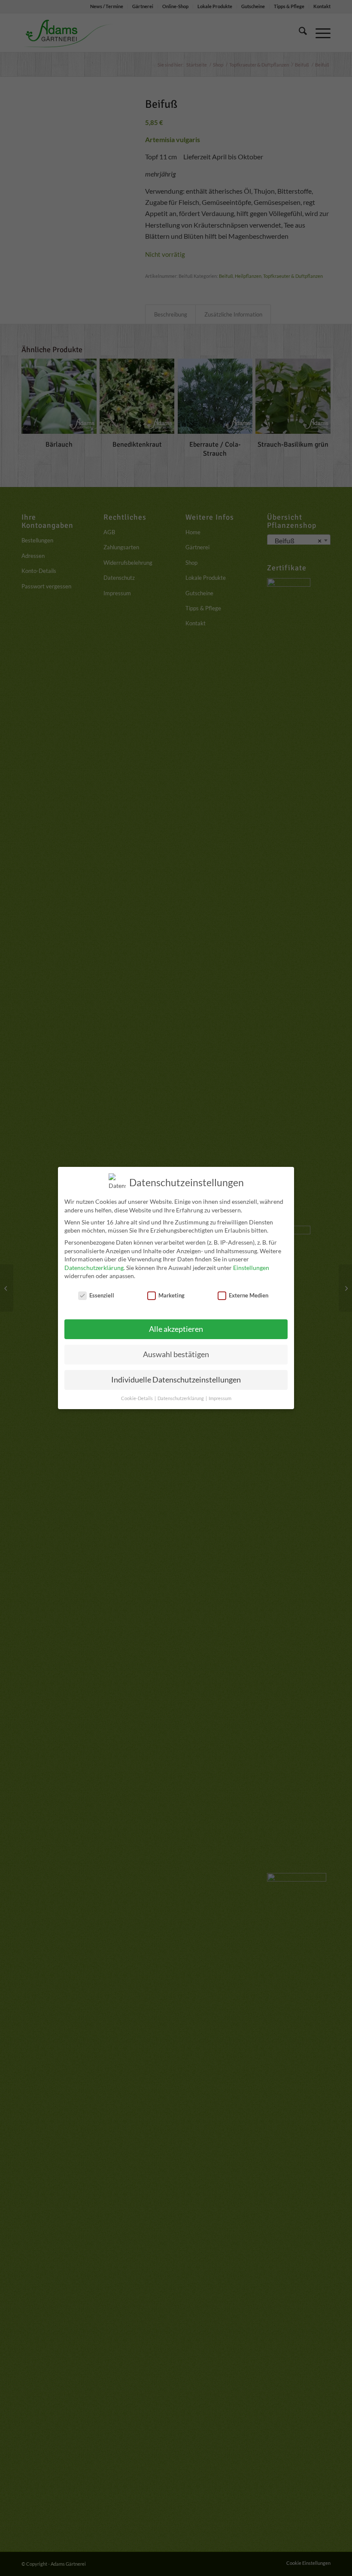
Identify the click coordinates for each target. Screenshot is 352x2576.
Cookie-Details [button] (137, 1398)
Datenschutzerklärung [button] (181, 1398)
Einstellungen (251, 1268)
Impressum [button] (220, 1398)
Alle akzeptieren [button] (176, 1329)
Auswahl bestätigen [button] (176, 1354)
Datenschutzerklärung (94, 1268)
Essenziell (102, 1295)
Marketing (171, 1295)
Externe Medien (249, 1295)
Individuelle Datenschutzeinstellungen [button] (176, 1380)
